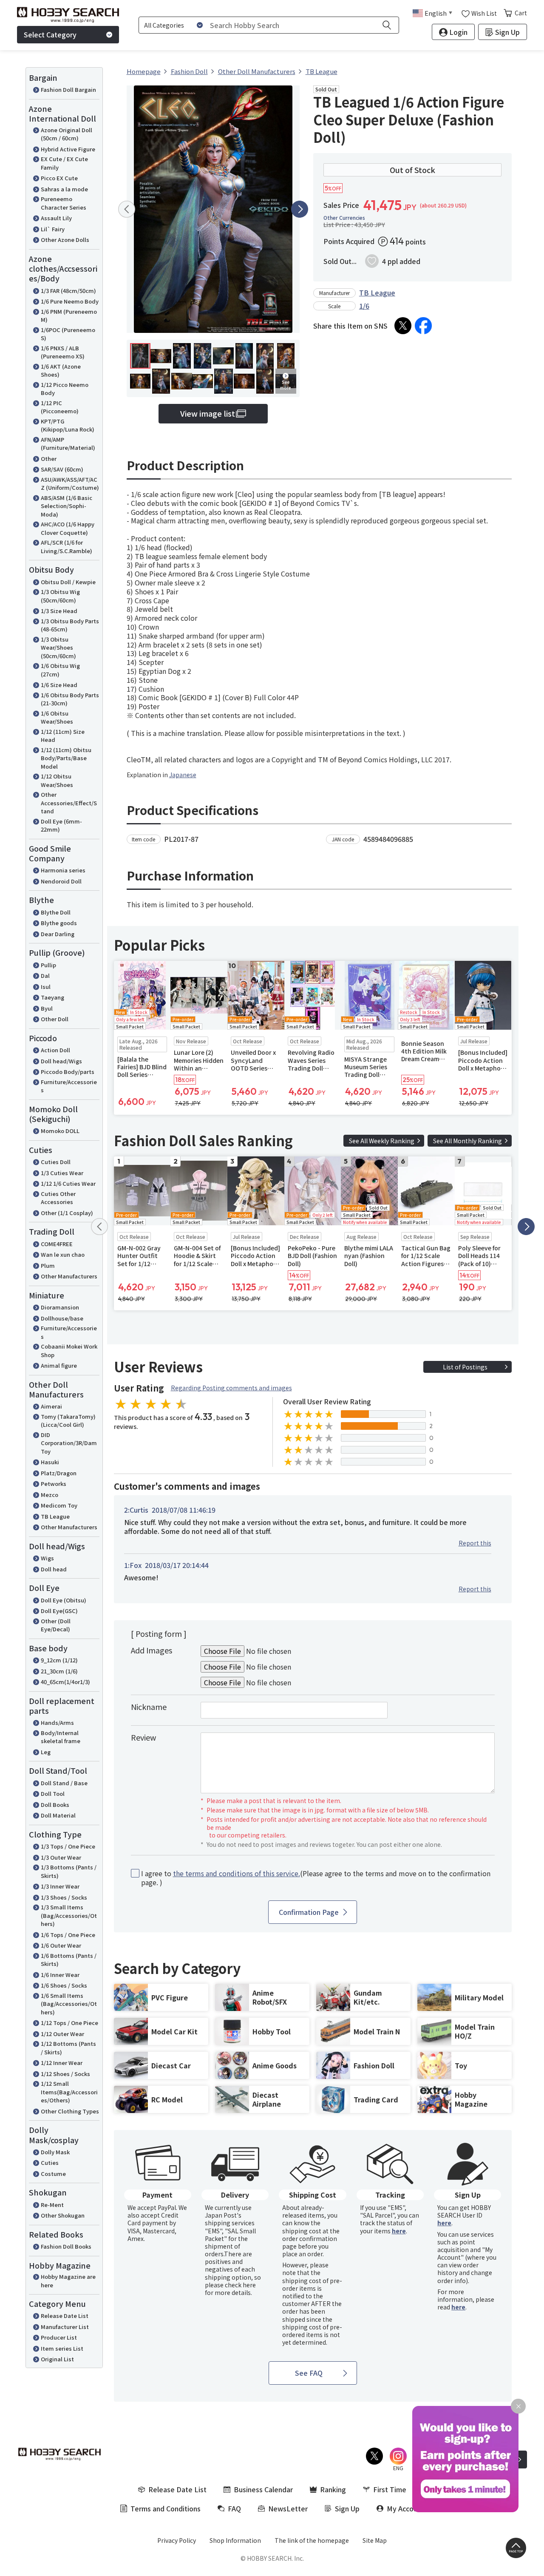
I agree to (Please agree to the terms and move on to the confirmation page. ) (316, 1878)
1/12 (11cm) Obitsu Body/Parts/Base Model (66, 758)
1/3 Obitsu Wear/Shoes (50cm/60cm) (58, 648)
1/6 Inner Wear (60, 1975)
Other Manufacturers (69, 1276)
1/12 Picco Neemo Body (65, 389)
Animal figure (59, 1365)
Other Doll (55, 1019)
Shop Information (235, 2540)
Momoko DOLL (60, 1131)
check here (240, 2285)
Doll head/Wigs (61, 1061)
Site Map (375, 2540)
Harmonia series (63, 870)
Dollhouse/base (62, 1318)
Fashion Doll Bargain (68, 89)
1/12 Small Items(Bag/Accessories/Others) (69, 2092)
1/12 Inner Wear (62, 2063)
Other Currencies (344, 218)
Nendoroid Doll (61, 881)
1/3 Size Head (59, 611)
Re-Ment (52, 2205)
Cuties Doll (56, 1162)
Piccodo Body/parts (68, 1072)
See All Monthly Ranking (467, 1141)
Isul (46, 987)
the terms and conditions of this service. (237, 1873)
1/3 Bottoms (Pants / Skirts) (69, 1871)
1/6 (364, 306)
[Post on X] (403, 326)
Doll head (54, 1569)
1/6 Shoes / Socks (64, 1985)
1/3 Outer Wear (61, 1857)
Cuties (50, 2163)
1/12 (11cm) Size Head (63, 736)
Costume (53, 2174)
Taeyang (52, 997)
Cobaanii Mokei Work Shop (69, 1350)
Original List (57, 2359)
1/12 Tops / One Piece (69, 2023)
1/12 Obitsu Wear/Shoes (57, 780)
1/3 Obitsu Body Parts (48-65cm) (70, 625)
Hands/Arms (57, 1723)
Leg (46, 1752)
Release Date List (65, 2316)
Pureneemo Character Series (64, 203)
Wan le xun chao (63, 1254)
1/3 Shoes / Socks (64, 1897)
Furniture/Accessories (69, 1086)
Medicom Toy (59, 1505)
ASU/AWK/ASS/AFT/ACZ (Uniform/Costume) (70, 484)
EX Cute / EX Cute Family (64, 163)
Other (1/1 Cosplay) (67, 1213)
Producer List (59, 2337)
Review (143, 1737)
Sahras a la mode (64, 189)
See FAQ (309, 2373)
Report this (475, 1543)
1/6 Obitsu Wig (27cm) (60, 670)
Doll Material (58, 1815)
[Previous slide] (127, 209)
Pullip (48, 965)
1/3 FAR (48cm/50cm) (68, 291)
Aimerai (51, 1406)
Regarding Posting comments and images (231, 1388)
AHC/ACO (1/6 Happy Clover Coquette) (68, 528)
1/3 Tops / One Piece (68, 1846)
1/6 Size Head (59, 685)
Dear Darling (58, 934)
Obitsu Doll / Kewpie (68, 582)
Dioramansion (60, 1307)
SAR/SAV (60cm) (62, 469)
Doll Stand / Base (64, 1783)
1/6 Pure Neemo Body (70, 301)
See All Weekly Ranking (382, 1141)
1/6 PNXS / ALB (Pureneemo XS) (63, 352)
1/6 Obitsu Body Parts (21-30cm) (70, 699)
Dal (45, 976)
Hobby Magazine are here (68, 2281)
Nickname (149, 1707)
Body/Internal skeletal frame (61, 1737)
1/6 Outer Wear (61, 1945)
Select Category (50, 34)
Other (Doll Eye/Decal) (56, 1625)
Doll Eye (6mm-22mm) (61, 825)
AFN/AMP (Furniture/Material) (68, 444)
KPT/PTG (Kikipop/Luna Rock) (68, 425)
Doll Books (55, 1805)
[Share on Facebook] (423, 326)
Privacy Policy (177, 2540)
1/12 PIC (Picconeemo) (60, 407)
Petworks (54, 1484)
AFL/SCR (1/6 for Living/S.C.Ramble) (67, 547)
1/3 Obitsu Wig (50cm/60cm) (60, 596)
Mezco (50, 1495)
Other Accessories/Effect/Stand (69, 803)
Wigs (47, 1558)
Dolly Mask (55, 2152)
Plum (48, 1265)
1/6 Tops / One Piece (68, 1935)
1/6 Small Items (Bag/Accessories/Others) (69, 2004)
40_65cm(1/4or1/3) (65, 1682)
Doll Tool (53, 1794)
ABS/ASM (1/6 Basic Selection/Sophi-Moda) (67, 506)
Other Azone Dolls (65, 240)
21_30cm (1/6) (59, 1671)
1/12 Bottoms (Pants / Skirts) (68, 2048)
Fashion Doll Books (66, 2246)
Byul (47, 1008)
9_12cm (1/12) (59, 1660)
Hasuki (50, 1462)
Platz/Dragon (59, 1473)
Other (49, 459)
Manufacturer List (65, 2327)
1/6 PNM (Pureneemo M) (69, 316)
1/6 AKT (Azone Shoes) (61, 371)
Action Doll (55, 1050)
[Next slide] (300, 209)
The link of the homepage (312, 2540)
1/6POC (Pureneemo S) (68, 334)
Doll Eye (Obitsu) (64, 1600)
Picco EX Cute (59, 178)
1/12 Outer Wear (62, 2034)
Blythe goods (59, 923)
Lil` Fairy (53, 229)
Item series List (62, 2348)
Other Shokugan (63, 2215)
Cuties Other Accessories (58, 1198)
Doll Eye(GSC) (59, 1611)
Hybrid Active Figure (68, 149)
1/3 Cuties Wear (62, 1173)
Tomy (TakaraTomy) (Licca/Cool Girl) (68, 1421)
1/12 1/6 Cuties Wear (68, 1183)
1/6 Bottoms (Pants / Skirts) (69, 1960)
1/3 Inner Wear (60, 1886)
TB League (55, 1516)
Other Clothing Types (70, 2111)
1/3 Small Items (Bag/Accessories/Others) (69, 1915)
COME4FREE (57, 1244)
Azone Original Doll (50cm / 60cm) (67, 134)
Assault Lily (56, 218)
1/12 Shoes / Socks (65, 2074)
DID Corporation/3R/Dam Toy (69, 1443)
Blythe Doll (56, 912)
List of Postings (465, 1367)
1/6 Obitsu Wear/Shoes (57, 717)
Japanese (183, 775)
